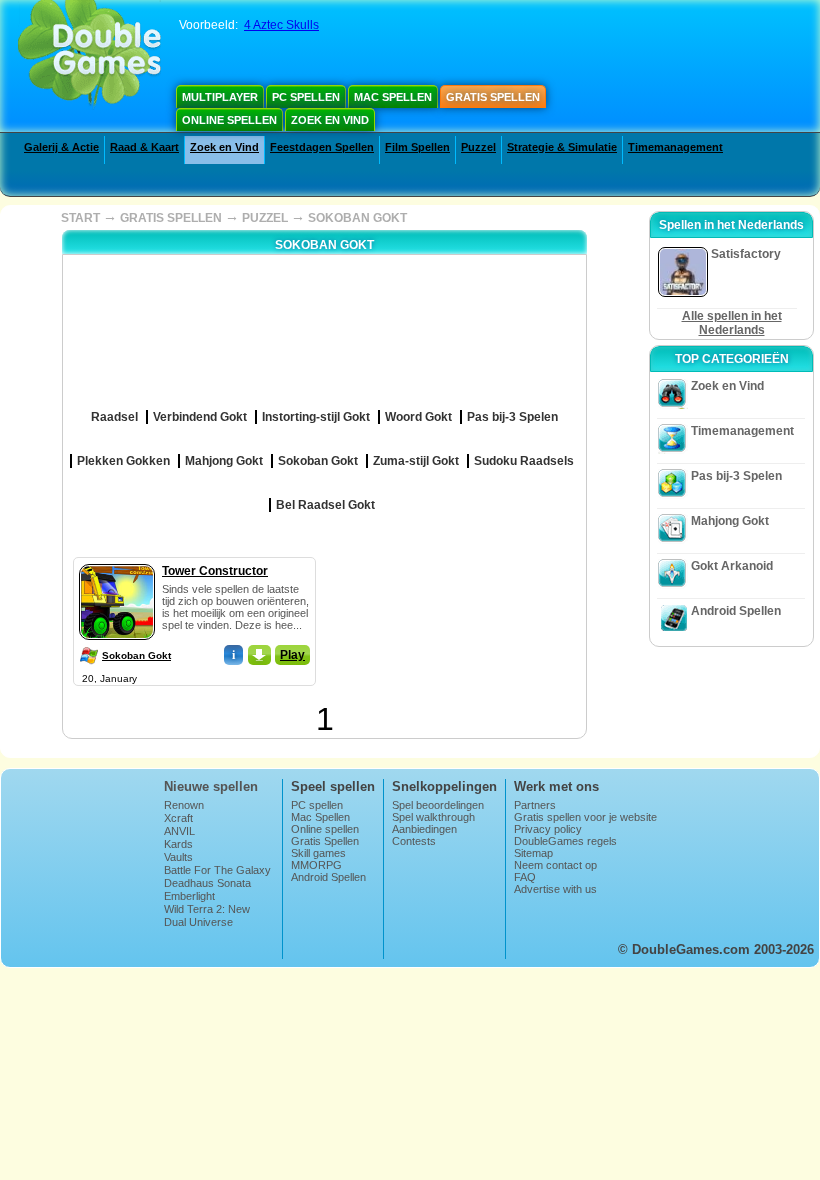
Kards (178, 844)
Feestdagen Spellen (322, 147)
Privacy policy (548, 829)
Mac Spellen (393, 97)
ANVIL (179, 831)
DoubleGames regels (565, 841)
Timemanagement (675, 147)
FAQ (525, 877)
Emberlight (189, 896)
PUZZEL (265, 218)
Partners (535, 805)
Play (292, 655)
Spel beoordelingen (438, 805)
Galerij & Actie (61, 147)
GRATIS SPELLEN (171, 218)
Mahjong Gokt (730, 521)
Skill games (318, 853)
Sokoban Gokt (136, 655)
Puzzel (478, 147)
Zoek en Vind (330, 120)
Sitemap (533, 853)
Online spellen (229, 120)
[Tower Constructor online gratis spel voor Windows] (117, 560)
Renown (184, 805)
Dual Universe (198, 922)
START (80, 218)
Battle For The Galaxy (217, 870)
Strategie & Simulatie (562, 147)
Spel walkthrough (433, 817)
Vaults (178, 857)
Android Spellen (736, 611)
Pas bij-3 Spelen (736, 476)
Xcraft (178, 818)
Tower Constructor (215, 571)
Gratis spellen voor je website (585, 817)
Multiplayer (220, 97)
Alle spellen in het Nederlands (732, 323)
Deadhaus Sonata (207, 883)
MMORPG (316, 865)
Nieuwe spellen (211, 786)
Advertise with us (555, 889)
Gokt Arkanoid (732, 566)
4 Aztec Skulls (281, 25)
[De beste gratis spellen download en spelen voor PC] (89, 55)
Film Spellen (417, 147)
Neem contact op (555, 865)
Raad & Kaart (144, 147)
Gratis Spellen (493, 97)
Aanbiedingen (424, 829)
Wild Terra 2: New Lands (207, 915)
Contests (414, 841)
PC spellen (306, 97)
